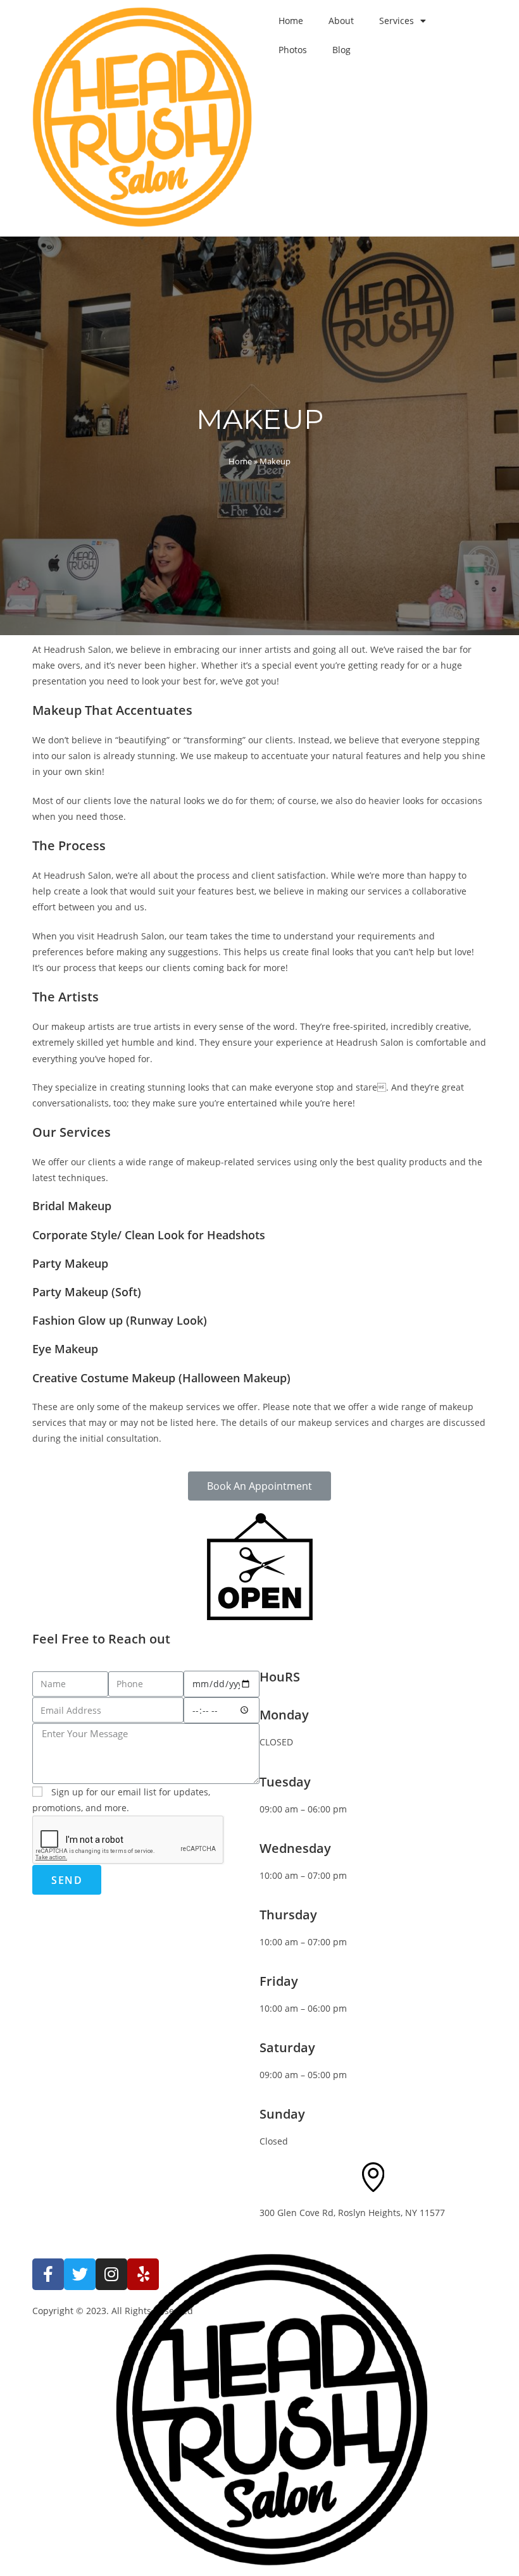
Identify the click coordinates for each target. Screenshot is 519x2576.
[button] (259, 1486)
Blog (341, 50)
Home (291, 21)
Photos (293, 50)
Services (397, 21)
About (341, 21)
